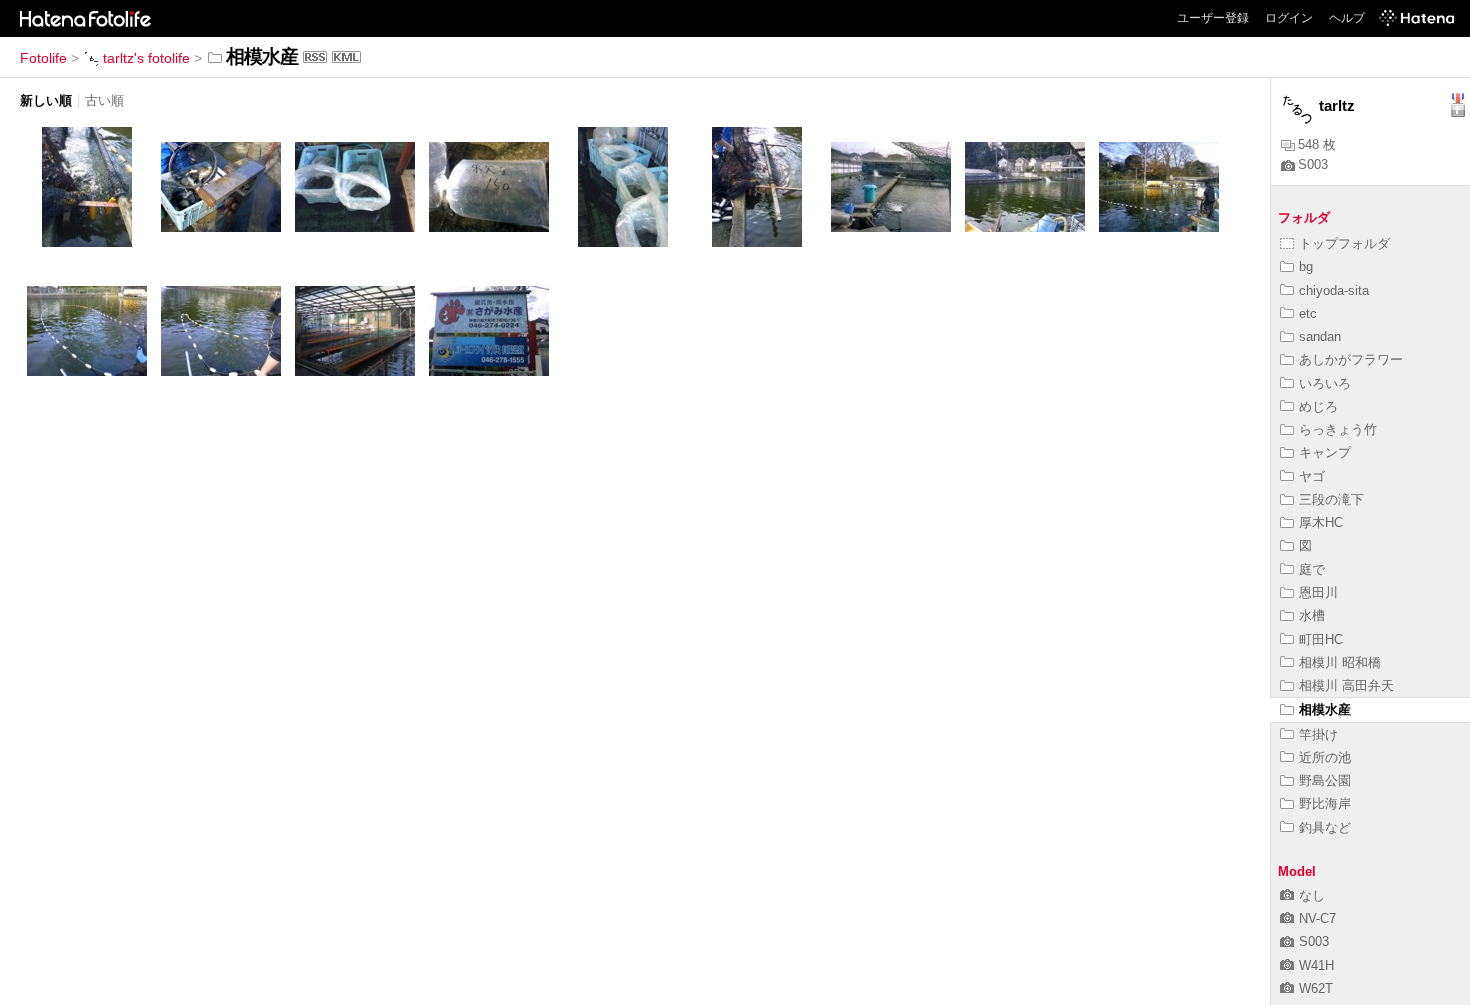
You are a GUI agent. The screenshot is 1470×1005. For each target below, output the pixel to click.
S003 (1313, 164)
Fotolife (43, 58)
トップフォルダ (1344, 243)
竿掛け (1318, 734)
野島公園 (1325, 780)
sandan (1320, 336)
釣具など (1325, 827)
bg (1306, 266)
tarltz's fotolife (146, 58)
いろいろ (1325, 383)
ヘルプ (1347, 18)
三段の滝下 (1331, 499)
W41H (1316, 965)
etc (1308, 313)
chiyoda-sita (1334, 290)
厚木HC (1321, 522)
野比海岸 (1325, 803)
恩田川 (1318, 592)
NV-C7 (1317, 918)
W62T (1316, 988)
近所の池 (1325, 757)
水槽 (1312, 615)
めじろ (1318, 406)
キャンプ (1325, 452)
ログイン (1289, 18)
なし (1312, 895)
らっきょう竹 (1338, 429)
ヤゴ (1312, 476)
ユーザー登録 (1213, 18)
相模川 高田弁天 (1346, 685)
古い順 (104, 100)
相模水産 (1325, 709)
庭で (1312, 569)
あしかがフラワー (1351, 359)
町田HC (1321, 639)
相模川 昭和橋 (1340, 662)
